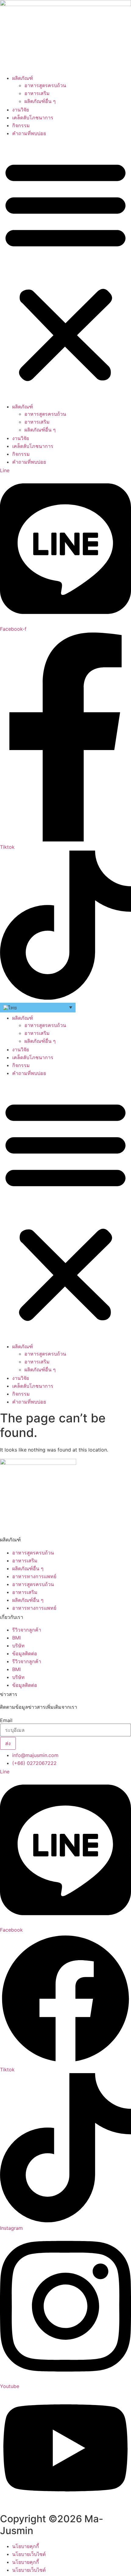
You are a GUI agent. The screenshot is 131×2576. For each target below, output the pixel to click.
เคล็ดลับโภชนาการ (33, 118)
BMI (16, 1638)
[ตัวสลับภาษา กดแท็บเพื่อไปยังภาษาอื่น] (38, 1007)
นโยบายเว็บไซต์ (29, 2554)
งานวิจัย (21, 110)
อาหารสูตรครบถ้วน (45, 85)
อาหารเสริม (37, 93)
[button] (65, 270)
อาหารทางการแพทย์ (34, 1576)
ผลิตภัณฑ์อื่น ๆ (40, 101)
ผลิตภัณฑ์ (23, 78)
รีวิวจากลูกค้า (27, 1630)
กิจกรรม (21, 125)
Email (6, 1720)
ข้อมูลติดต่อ (25, 1653)
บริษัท (18, 1646)
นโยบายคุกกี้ (26, 2546)
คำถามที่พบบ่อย (29, 133)
